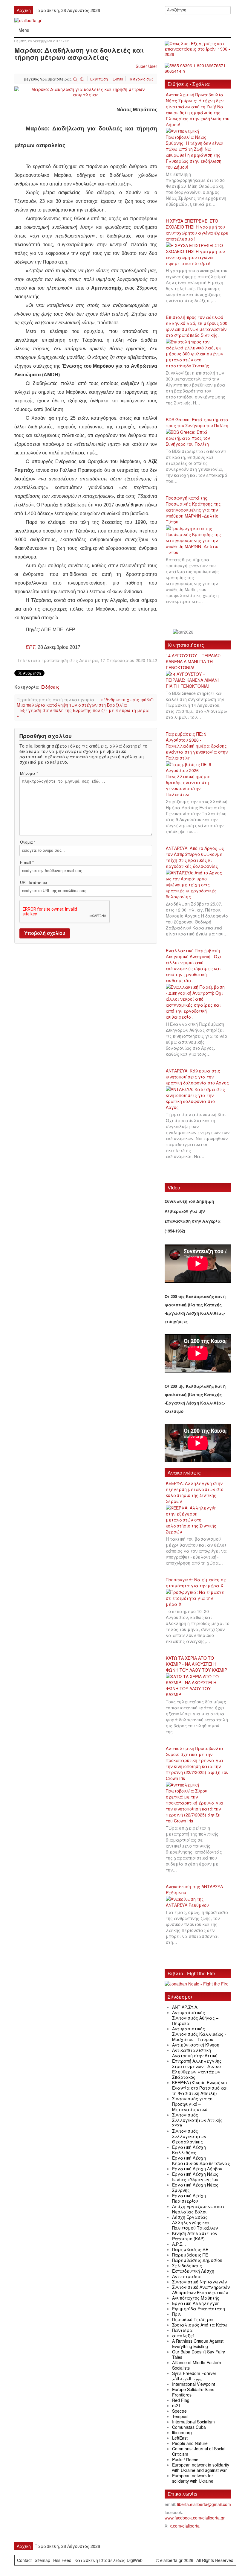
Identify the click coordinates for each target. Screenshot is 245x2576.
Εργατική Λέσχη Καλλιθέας (189, 2150)
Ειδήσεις (50, 687)
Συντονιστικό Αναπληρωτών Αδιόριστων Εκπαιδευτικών (201, 2290)
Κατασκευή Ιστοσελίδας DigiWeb (108, 2560)
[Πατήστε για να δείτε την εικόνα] (86, 91)
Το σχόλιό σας (141, 79)
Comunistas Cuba (189, 2427)
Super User (146, 66)
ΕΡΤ (30, 647)
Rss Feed (62, 2560)
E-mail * (27, 862)
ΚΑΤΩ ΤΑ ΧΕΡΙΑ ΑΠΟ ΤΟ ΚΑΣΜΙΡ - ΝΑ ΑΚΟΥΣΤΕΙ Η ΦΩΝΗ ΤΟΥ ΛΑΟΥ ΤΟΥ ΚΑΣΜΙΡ (196, 1664)
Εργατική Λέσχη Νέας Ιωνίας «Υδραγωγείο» (195, 2177)
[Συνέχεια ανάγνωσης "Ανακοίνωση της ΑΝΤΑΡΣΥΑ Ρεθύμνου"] (198, 1902)
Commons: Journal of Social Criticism (199, 2451)
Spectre (179, 2411)
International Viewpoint (194, 2384)
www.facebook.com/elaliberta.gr (195, 2518)
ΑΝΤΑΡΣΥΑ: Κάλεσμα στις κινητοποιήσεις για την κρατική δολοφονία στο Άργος (197, 1077)
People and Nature (190, 2443)
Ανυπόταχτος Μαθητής (196, 2298)
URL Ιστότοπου (33, 882)
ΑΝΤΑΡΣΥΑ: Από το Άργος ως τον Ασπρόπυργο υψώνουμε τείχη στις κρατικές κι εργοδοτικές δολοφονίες (195, 857)
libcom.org (182, 2432)
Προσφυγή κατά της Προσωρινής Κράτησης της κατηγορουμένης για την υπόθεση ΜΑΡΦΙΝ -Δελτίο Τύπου (193, 510)
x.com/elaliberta (185, 2526)
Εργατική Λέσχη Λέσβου (197, 2169)
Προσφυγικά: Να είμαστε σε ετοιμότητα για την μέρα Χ (196, 1583)
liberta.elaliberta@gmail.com (204, 2504)
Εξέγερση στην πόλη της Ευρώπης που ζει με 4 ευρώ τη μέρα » (83, 713)
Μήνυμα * (29, 773)
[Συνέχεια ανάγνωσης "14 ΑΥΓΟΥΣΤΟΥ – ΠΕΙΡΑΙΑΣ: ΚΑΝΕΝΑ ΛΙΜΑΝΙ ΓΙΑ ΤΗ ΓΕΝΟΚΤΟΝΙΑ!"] (198, 680)
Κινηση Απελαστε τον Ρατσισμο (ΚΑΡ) (195, 2236)
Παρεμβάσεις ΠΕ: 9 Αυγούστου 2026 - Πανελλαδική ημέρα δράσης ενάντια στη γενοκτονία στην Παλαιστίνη (197, 746)
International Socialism (193, 2422)
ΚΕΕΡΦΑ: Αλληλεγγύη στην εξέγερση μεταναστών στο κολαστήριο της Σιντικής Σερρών (195, 1492)
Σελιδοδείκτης (187, 2265)
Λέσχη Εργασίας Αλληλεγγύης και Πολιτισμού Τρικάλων (195, 2222)
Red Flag (181, 2400)
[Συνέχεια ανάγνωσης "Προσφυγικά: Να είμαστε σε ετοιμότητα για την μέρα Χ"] (198, 1598)
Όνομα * (28, 842)
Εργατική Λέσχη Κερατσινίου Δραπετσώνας (201, 2160)
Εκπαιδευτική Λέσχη (193, 2271)
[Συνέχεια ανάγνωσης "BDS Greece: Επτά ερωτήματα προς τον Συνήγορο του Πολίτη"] (198, 438)
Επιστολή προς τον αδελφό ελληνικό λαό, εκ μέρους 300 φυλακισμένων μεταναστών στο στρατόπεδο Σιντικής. (197, 326)
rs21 (176, 2405)
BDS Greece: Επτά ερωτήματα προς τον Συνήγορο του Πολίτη (197, 422)
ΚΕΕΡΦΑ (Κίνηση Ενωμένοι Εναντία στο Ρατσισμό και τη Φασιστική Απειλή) (200, 2088)
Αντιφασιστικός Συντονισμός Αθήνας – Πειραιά (195, 2018)
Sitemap (42, 2560)
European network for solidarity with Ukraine (193, 2478)
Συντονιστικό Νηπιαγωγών (199, 2282)
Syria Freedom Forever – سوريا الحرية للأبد (196, 2376)
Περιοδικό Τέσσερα (193, 2319)
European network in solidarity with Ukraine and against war (201, 2467)
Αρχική (24, 10)
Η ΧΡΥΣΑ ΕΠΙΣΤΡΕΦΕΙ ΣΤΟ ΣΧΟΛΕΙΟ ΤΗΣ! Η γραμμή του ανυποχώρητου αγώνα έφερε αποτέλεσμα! (197, 230)
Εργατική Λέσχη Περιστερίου (189, 2198)
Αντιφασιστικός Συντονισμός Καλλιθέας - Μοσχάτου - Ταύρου (199, 2034)
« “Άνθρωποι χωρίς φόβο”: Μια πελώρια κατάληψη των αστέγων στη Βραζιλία (85, 702)
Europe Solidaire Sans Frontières (193, 2392)
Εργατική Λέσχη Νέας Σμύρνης (195, 2187)
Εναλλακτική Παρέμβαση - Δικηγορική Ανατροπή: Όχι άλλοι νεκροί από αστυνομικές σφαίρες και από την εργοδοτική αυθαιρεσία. (194, 965)
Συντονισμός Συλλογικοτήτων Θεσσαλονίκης (189, 2136)
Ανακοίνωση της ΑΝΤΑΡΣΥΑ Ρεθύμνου (194, 1889)
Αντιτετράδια (186, 2276)
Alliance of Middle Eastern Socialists (197, 2365)
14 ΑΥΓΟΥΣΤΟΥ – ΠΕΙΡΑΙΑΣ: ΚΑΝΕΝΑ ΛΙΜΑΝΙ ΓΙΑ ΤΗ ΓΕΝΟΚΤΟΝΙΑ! (193, 661)
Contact (24, 2560)
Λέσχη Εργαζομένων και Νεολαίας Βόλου (198, 2209)
